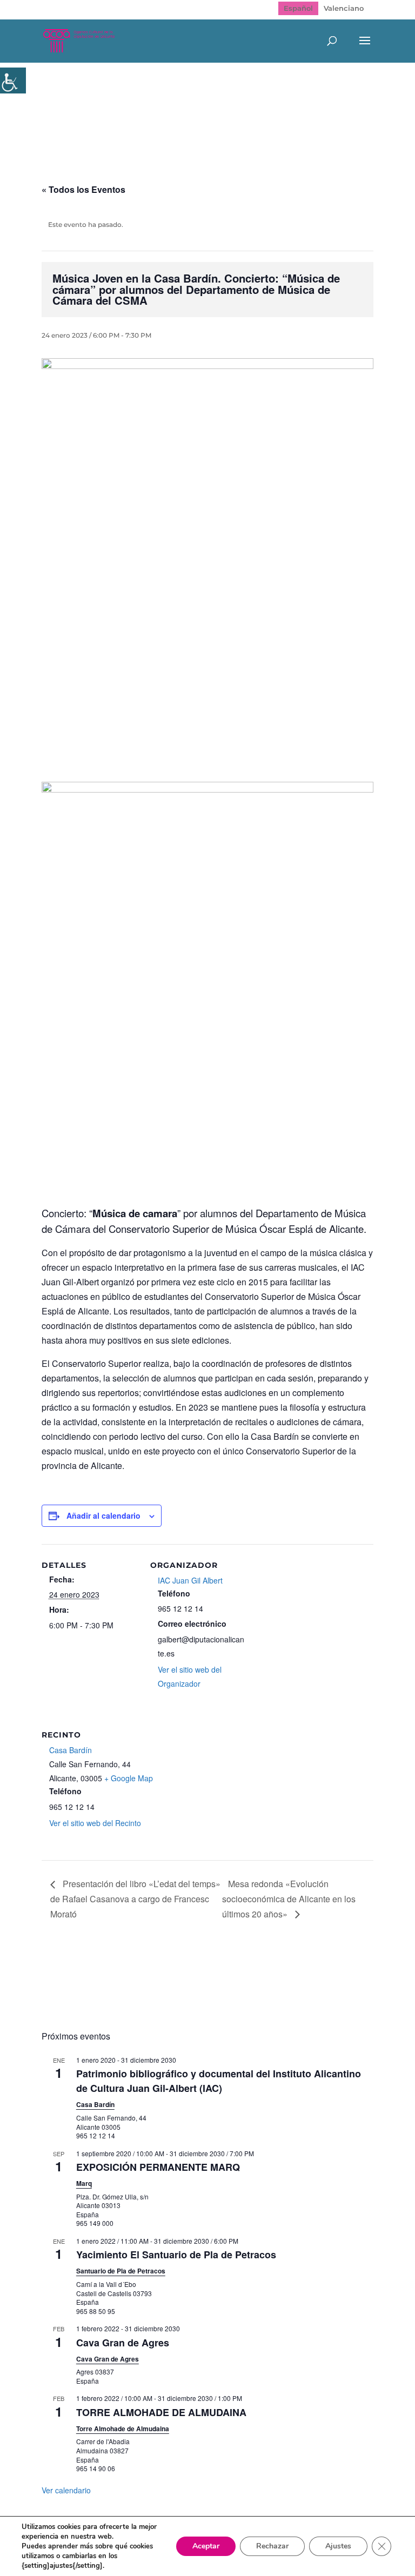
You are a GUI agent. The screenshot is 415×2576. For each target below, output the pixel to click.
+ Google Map (129, 1778)
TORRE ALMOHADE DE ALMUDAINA (161, 2412)
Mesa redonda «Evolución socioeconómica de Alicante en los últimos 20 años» (289, 1899)
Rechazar (272, 2546)
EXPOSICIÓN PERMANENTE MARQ (158, 2167)
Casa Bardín (71, 1750)
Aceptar (206, 2546)
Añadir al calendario (103, 1515)
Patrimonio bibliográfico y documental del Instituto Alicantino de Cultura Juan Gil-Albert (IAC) (219, 2081)
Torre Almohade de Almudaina (123, 2429)
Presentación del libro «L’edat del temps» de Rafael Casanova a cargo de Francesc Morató (135, 1899)
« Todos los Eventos (83, 189)
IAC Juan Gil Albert (190, 1580)
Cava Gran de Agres (123, 2343)
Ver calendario (66, 2490)
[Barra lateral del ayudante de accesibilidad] (13, 81)
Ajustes (338, 2546)
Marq (84, 2183)
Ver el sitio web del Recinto (95, 1823)
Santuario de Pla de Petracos (121, 2271)
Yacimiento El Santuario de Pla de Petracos (176, 2255)
